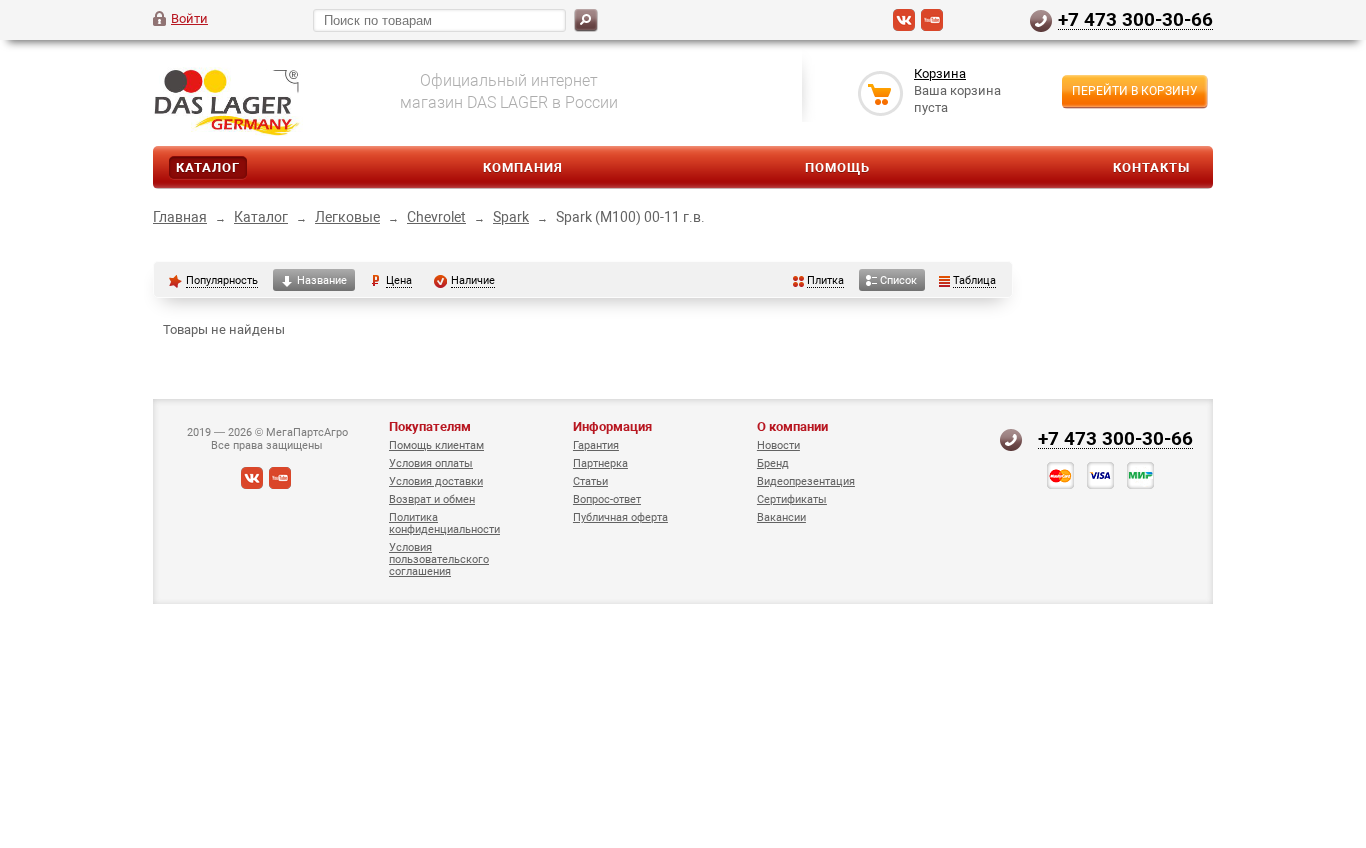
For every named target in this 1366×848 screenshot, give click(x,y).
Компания (523, 167)
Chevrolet (436, 217)
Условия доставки (436, 481)
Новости (778, 445)
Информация (612, 426)
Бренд (773, 463)
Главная (180, 217)
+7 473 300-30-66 (1135, 19)
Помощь (837, 167)
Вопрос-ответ (607, 499)
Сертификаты (792, 499)
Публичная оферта (620, 517)
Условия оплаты (431, 463)
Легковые (347, 217)
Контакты (1151, 167)
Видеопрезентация (806, 481)
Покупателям (430, 426)
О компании (792, 426)
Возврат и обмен (432, 499)
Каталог (208, 167)
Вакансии (781, 517)
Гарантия (596, 445)
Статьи (590, 481)
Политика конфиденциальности (444, 523)
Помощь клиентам (436, 445)
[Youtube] (932, 27)
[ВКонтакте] (904, 27)
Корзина (940, 73)
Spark (511, 217)
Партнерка (600, 463)
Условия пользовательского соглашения (439, 559)
